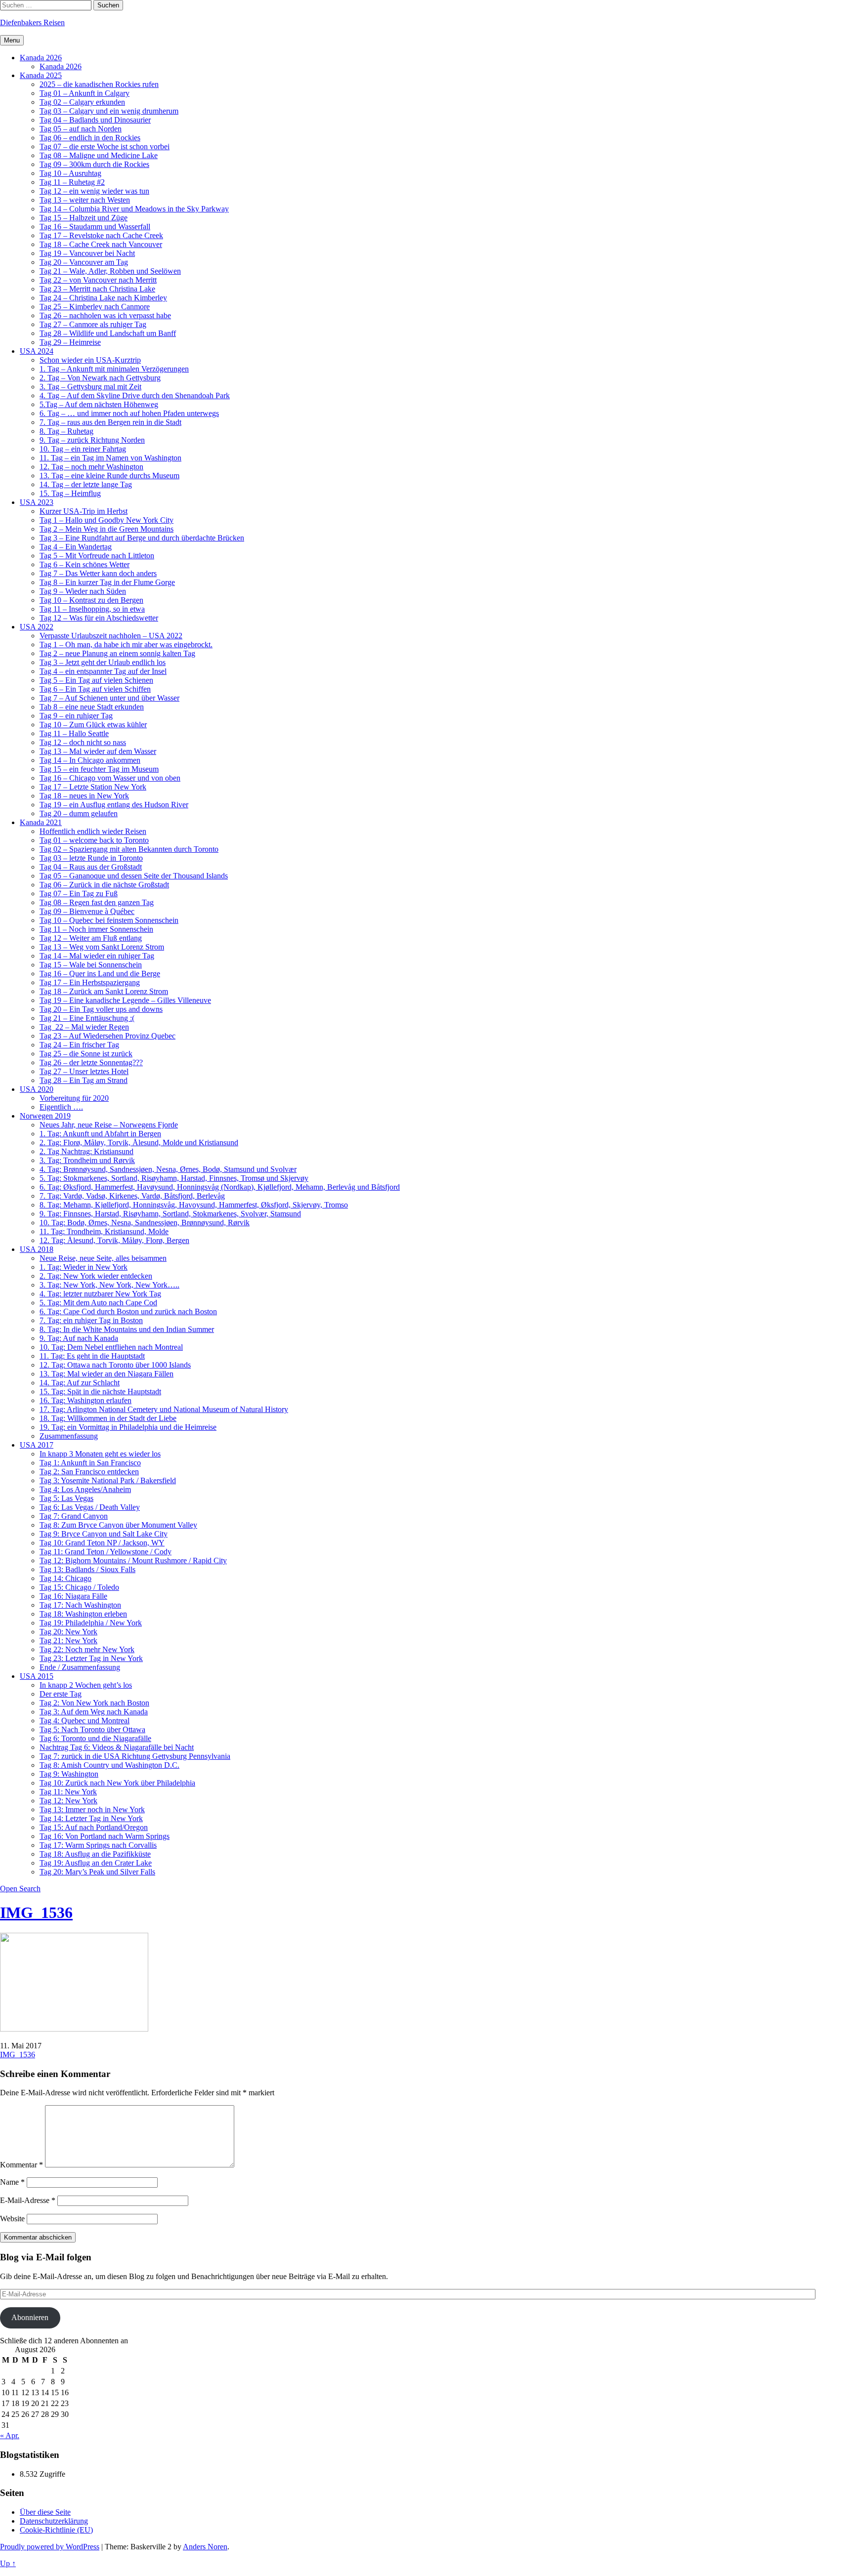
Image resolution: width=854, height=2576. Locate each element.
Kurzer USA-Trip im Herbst (84, 511)
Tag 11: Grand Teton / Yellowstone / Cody (106, 1552)
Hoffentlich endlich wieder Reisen (93, 831)
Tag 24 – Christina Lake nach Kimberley (103, 298)
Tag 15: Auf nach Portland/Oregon (94, 1827)
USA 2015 (37, 1676)
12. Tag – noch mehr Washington (91, 467)
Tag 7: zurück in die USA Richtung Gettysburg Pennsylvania (135, 1756)
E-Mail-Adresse (28, 2200)
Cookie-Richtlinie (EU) (56, 2530)
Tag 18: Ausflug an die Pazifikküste (95, 1854)
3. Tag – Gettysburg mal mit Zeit (90, 387)
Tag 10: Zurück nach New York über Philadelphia (117, 1783)
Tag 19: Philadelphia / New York (91, 1623)
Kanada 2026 (41, 58)
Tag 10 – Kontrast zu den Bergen (91, 600)
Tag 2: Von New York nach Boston (94, 1703)
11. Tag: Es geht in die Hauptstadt (92, 1356)
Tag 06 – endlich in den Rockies (90, 138)
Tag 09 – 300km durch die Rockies (94, 164)
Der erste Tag (61, 1694)
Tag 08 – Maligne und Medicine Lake (99, 155)
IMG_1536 (36, 1912)
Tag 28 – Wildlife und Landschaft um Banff (108, 333)
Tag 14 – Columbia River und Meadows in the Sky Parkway (134, 209)
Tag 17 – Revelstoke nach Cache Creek (101, 235)
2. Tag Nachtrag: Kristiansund (86, 1151)
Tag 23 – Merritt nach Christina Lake (97, 289)
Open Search (20, 1889)
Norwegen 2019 (45, 1116)
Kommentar (21, 2165)
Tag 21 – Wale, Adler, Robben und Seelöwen (110, 271)
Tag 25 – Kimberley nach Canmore (95, 307)
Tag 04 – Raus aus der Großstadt (91, 867)
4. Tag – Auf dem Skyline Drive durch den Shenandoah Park (135, 395)
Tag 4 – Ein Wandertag (76, 547)
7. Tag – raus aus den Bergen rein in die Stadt (110, 422)
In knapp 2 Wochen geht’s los (86, 1685)
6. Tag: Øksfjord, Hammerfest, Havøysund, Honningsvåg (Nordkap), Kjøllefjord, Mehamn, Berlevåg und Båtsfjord (220, 1187)
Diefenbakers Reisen (32, 22)
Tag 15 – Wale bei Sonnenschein (91, 965)
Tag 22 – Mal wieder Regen (84, 1027)
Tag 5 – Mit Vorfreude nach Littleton (97, 556)
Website (12, 2219)
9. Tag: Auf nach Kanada (79, 1338)
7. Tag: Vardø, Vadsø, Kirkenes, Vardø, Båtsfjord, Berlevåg (132, 1196)
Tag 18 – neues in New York (84, 796)
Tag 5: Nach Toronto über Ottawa (92, 1729)
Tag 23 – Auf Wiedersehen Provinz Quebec (107, 1036)
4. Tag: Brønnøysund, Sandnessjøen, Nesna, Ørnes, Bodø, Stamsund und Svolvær (168, 1169)
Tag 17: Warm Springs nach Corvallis (98, 1845)
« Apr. (10, 2435)
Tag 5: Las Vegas (66, 1498)
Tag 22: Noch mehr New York (87, 1649)
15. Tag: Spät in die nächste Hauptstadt (100, 1392)
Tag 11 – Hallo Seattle (74, 733)
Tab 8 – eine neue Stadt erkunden (92, 707)
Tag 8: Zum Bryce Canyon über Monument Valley (118, 1525)
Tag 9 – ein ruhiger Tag (76, 716)
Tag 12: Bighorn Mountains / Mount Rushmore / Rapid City (133, 1560)
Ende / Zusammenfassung (80, 1667)
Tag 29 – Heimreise (70, 342)
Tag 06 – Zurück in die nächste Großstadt (104, 885)
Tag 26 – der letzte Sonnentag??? (91, 1062)
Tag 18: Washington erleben (83, 1614)
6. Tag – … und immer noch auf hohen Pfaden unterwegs (129, 413)
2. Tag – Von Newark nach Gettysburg (100, 378)
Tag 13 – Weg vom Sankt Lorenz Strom (102, 947)
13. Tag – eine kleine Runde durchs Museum (109, 476)
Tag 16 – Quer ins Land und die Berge (100, 974)
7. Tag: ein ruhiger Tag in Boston (91, 1320)
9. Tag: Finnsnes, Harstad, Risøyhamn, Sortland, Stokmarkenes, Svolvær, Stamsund (170, 1214)
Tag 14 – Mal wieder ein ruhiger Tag (97, 956)
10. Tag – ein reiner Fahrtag (83, 449)
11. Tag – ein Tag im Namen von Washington (110, 458)
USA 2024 (37, 351)
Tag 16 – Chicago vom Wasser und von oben (110, 778)
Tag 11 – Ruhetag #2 (72, 182)
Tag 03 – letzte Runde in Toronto (91, 858)
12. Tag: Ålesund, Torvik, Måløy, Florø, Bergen (114, 1240)
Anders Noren (205, 2547)
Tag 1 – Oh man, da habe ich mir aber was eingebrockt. (126, 644)
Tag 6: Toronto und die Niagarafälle (95, 1738)
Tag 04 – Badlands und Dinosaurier (95, 120)
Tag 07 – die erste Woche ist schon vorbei (105, 146)
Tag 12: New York (68, 1801)
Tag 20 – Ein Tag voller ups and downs (101, 1009)
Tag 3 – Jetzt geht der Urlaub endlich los (103, 662)
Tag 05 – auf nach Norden (81, 129)
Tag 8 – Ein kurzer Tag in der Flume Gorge (107, 582)
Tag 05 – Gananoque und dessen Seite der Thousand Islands (134, 876)
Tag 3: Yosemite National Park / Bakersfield (108, 1480)
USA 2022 (37, 627)
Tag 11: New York (68, 1792)
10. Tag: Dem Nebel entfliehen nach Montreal (111, 1347)
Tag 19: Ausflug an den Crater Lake (96, 1863)
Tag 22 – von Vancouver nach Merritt (98, 280)
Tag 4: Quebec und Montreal (85, 1721)
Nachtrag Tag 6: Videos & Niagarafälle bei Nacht (117, 1747)
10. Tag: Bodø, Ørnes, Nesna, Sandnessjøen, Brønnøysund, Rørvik (145, 1223)
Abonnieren (30, 2317)
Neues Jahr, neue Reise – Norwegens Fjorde (109, 1125)
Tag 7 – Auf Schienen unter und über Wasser (109, 698)
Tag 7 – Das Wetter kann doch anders (98, 573)
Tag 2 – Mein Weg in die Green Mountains (107, 529)
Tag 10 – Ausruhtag (70, 173)
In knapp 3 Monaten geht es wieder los (100, 1454)
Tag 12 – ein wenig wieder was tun (94, 191)
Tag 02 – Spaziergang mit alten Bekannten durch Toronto (129, 849)
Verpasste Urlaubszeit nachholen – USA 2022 (111, 636)
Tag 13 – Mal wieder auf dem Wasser (98, 751)
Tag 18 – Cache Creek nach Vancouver (101, 244)
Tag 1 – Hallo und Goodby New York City (107, 520)
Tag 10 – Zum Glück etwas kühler (93, 725)
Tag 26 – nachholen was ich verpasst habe (105, 315)
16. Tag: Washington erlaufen (85, 1400)
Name (12, 2182)
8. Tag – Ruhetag (66, 431)
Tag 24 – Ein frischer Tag (79, 1045)
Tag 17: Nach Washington (80, 1605)
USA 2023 (37, 502)
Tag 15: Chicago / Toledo (79, 1587)
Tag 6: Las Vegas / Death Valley (90, 1507)
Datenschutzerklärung (54, 2521)
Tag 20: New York (68, 1632)
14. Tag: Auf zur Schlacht (80, 1383)
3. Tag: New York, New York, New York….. (109, 1285)
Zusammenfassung (69, 1436)
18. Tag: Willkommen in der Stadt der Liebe (108, 1418)
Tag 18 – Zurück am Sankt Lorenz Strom (104, 991)
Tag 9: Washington (69, 1774)
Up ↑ (8, 2563)
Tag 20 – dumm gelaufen (79, 813)
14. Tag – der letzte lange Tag (86, 484)
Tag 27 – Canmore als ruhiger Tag (93, 324)
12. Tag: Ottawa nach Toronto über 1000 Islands (115, 1365)
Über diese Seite (45, 2512)
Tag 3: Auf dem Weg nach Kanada (94, 1712)
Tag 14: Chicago (65, 1578)
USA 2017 (37, 1445)
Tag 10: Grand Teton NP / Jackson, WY (102, 1543)
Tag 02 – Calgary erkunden (82, 102)
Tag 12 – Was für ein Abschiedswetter (99, 618)
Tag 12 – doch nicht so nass (83, 742)
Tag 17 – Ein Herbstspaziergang (90, 982)
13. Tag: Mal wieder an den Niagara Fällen (107, 1374)
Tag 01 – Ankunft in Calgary (85, 93)
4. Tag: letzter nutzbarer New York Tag (100, 1294)
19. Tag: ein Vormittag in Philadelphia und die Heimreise (128, 1427)
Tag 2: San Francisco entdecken (89, 1472)
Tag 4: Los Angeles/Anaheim (85, 1489)
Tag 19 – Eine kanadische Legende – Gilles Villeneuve (125, 1000)
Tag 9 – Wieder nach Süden (83, 591)
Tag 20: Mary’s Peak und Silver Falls (97, 1872)
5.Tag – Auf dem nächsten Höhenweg (99, 404)
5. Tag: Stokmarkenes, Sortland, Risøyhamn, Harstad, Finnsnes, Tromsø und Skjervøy (174, 1178)
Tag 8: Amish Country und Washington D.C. (109, 1765)
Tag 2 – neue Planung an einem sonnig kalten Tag (117, 653)
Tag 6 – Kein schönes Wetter (85, 564)
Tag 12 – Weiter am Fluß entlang (91, 938)
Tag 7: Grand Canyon (74, 1516)
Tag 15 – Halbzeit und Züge (84, 218)
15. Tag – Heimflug (70, 493)
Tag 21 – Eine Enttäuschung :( (87, 1018)
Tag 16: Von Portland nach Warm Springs (105, 1836)
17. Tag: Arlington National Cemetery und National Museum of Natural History (164, 1409)
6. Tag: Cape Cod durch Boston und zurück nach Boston (128, 1311)
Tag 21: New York (68, 1641)
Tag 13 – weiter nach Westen (85, 200)
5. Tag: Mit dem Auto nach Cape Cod (98, 1303)
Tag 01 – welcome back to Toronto (94, 840)
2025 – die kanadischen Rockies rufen (99, 84)
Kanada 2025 (41, 75)
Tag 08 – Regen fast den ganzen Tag (97, 902)
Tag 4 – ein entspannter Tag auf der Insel (103, 671)
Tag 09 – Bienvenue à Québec (87, 911)
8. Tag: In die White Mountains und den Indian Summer (127, 1329)
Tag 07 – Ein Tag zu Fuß (79, 893)
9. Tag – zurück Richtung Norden (92, 440)
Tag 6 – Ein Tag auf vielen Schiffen (95, 689)
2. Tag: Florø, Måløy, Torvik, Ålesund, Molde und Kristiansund (139, 1143)
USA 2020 (37, 1089)
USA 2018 (37, 1249)
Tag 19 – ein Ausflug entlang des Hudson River (114, 805)
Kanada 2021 (41, 822)
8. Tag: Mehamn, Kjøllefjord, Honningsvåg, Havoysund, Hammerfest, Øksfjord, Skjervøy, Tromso (194, 1205)
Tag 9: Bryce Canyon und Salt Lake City (104, 1534)
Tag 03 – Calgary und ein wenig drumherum (109, 111)
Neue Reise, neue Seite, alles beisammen (103, 1258)
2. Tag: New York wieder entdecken (96, 1276)
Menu (12, 40)
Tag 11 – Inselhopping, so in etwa (92, 609)
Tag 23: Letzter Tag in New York (91, 1658)
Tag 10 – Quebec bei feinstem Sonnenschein (109, 920)
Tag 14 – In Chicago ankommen (90, 760)
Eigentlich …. (61, 1107)
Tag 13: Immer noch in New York (92, 1809)
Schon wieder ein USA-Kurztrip (90, 360)
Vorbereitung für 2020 (74, 1098)
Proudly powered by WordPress (50, 2547)
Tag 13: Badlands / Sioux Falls (87, 1569)
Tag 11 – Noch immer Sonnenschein (96, 929)
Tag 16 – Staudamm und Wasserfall (95, 227)
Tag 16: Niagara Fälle (73, 1596)
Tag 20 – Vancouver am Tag (84, 262)
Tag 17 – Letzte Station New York (93, 787)
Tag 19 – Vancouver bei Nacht (87, 253)
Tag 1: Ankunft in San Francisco (90, 1463)
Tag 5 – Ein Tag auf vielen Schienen (96, 680)
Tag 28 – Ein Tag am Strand (84, 1080)
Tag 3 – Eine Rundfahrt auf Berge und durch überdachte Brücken (142, 538)
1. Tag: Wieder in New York (84, 1267)
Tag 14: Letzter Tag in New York (91, 1818)
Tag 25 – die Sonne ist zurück (86, 1054)
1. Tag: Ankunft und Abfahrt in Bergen (100, 1134)
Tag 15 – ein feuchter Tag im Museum (99, 769)
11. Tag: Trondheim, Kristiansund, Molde (104, 1231)
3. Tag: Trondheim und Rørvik (87, 1160)
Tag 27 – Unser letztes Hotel (84, 1071)
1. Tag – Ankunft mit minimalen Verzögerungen (114, 369)
